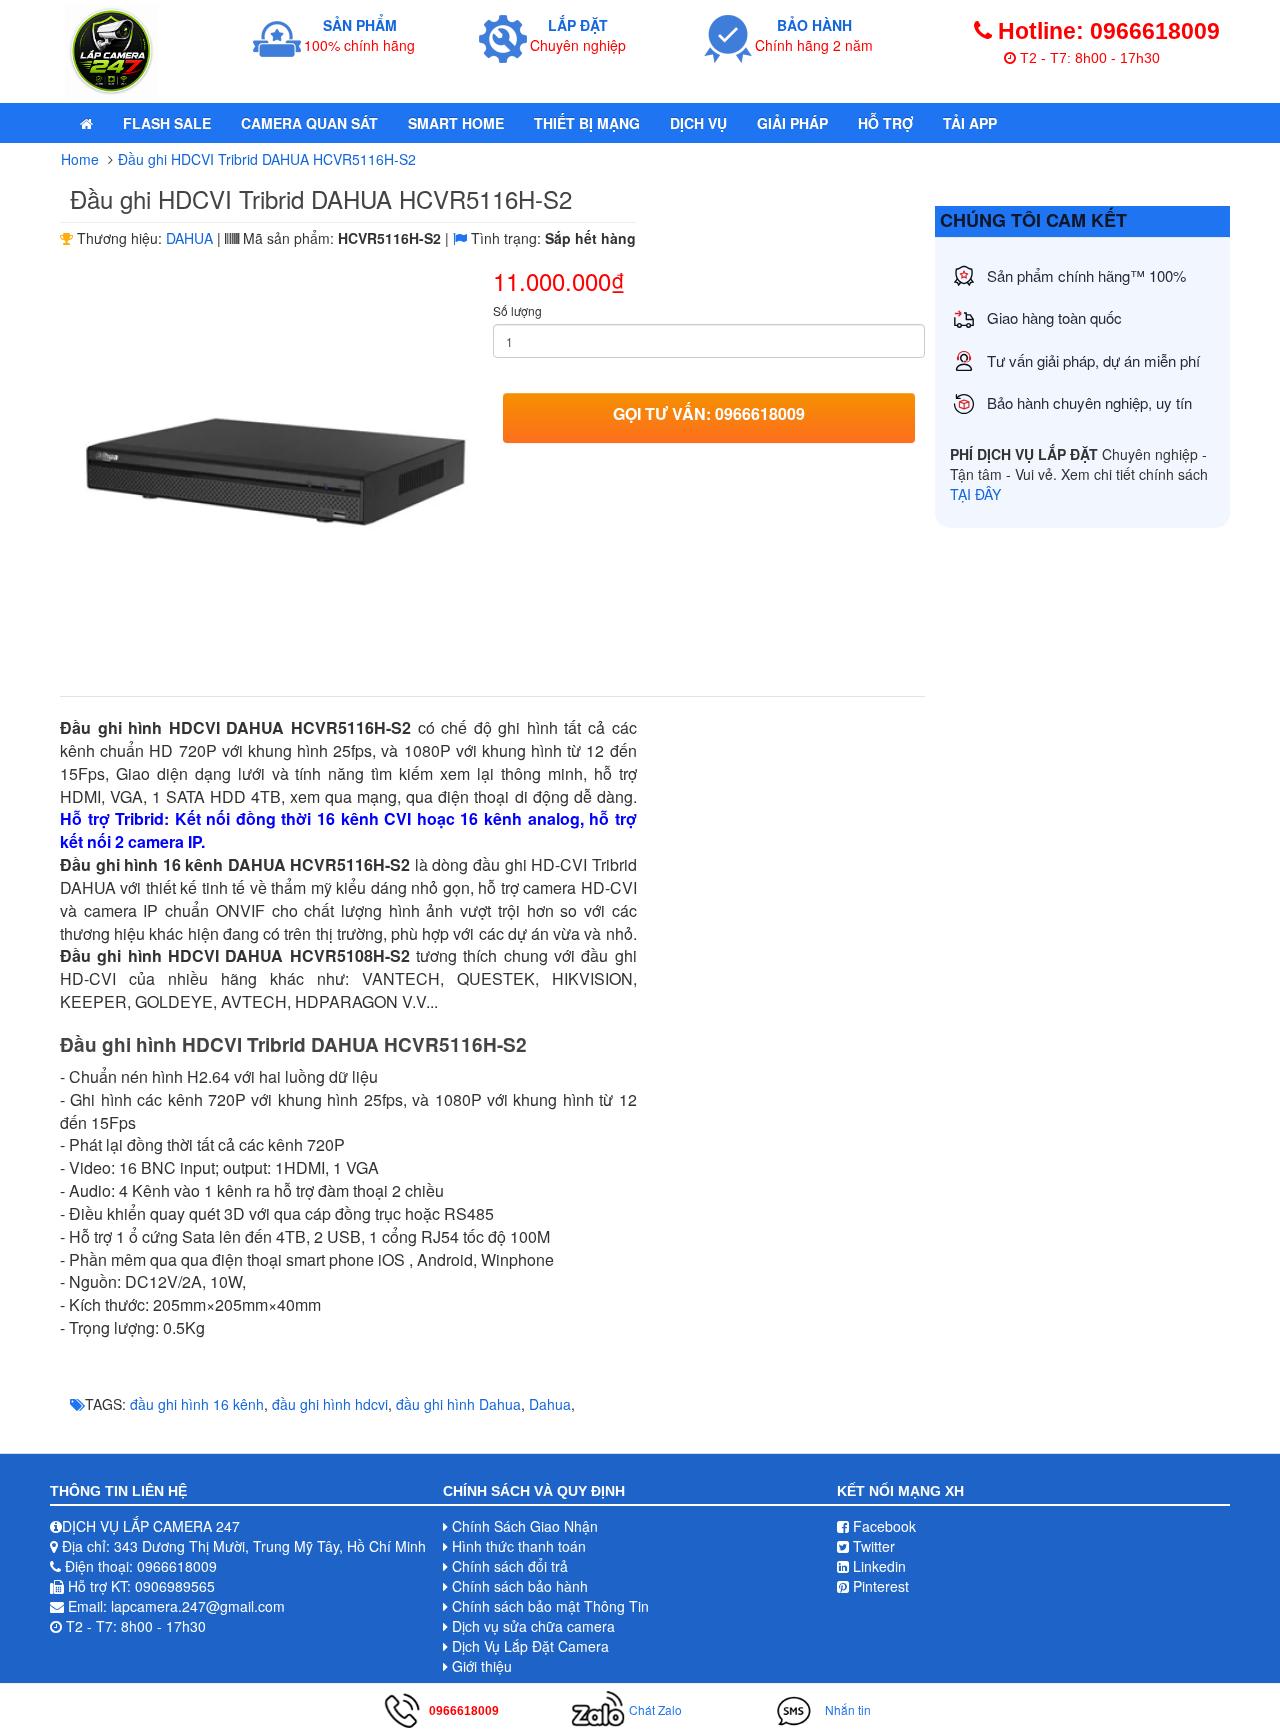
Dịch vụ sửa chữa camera (533, 1626)
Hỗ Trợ (885, 123)
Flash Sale (167, 123)
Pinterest (879, 1586)
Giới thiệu (482, 1666)
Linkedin (877, 1566)
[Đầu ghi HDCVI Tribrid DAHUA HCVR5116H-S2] (276, 467)
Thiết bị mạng (587, 123)
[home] (86, 123)
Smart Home (456, 123)
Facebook (882, 1526)
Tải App (970, 123)
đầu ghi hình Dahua (458, 1404)
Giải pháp (792, 123)
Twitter (872, 1546)
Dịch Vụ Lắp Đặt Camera (530, 1646)
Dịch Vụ (698, 123)
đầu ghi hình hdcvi (330, 1404)
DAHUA (189, 238)
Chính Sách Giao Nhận (525, 1526)
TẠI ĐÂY (975, 494)
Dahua (550, 1404)
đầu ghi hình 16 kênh (197, 1404)
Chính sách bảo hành (520, 1586)
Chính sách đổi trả (510, 1566)
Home (80, 159)
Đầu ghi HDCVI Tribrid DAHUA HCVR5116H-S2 (267, 159)
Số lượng (517, 310)
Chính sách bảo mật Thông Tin (550, 1606)
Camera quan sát (309, 123)
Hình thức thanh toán (519, 1546)
